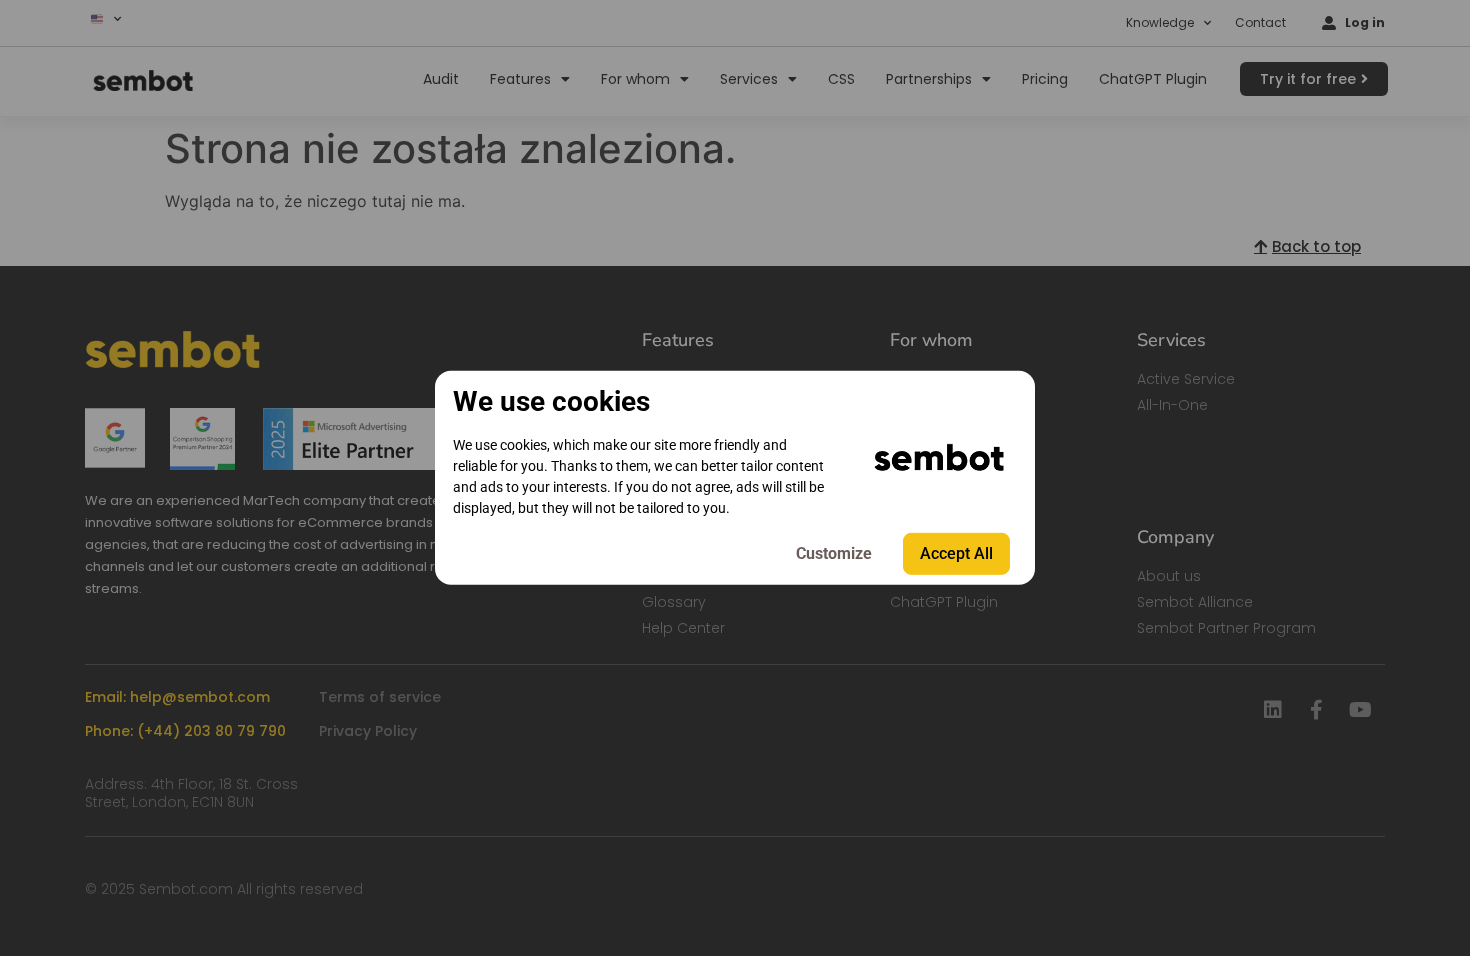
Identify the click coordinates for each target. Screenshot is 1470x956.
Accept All (956, 553)
